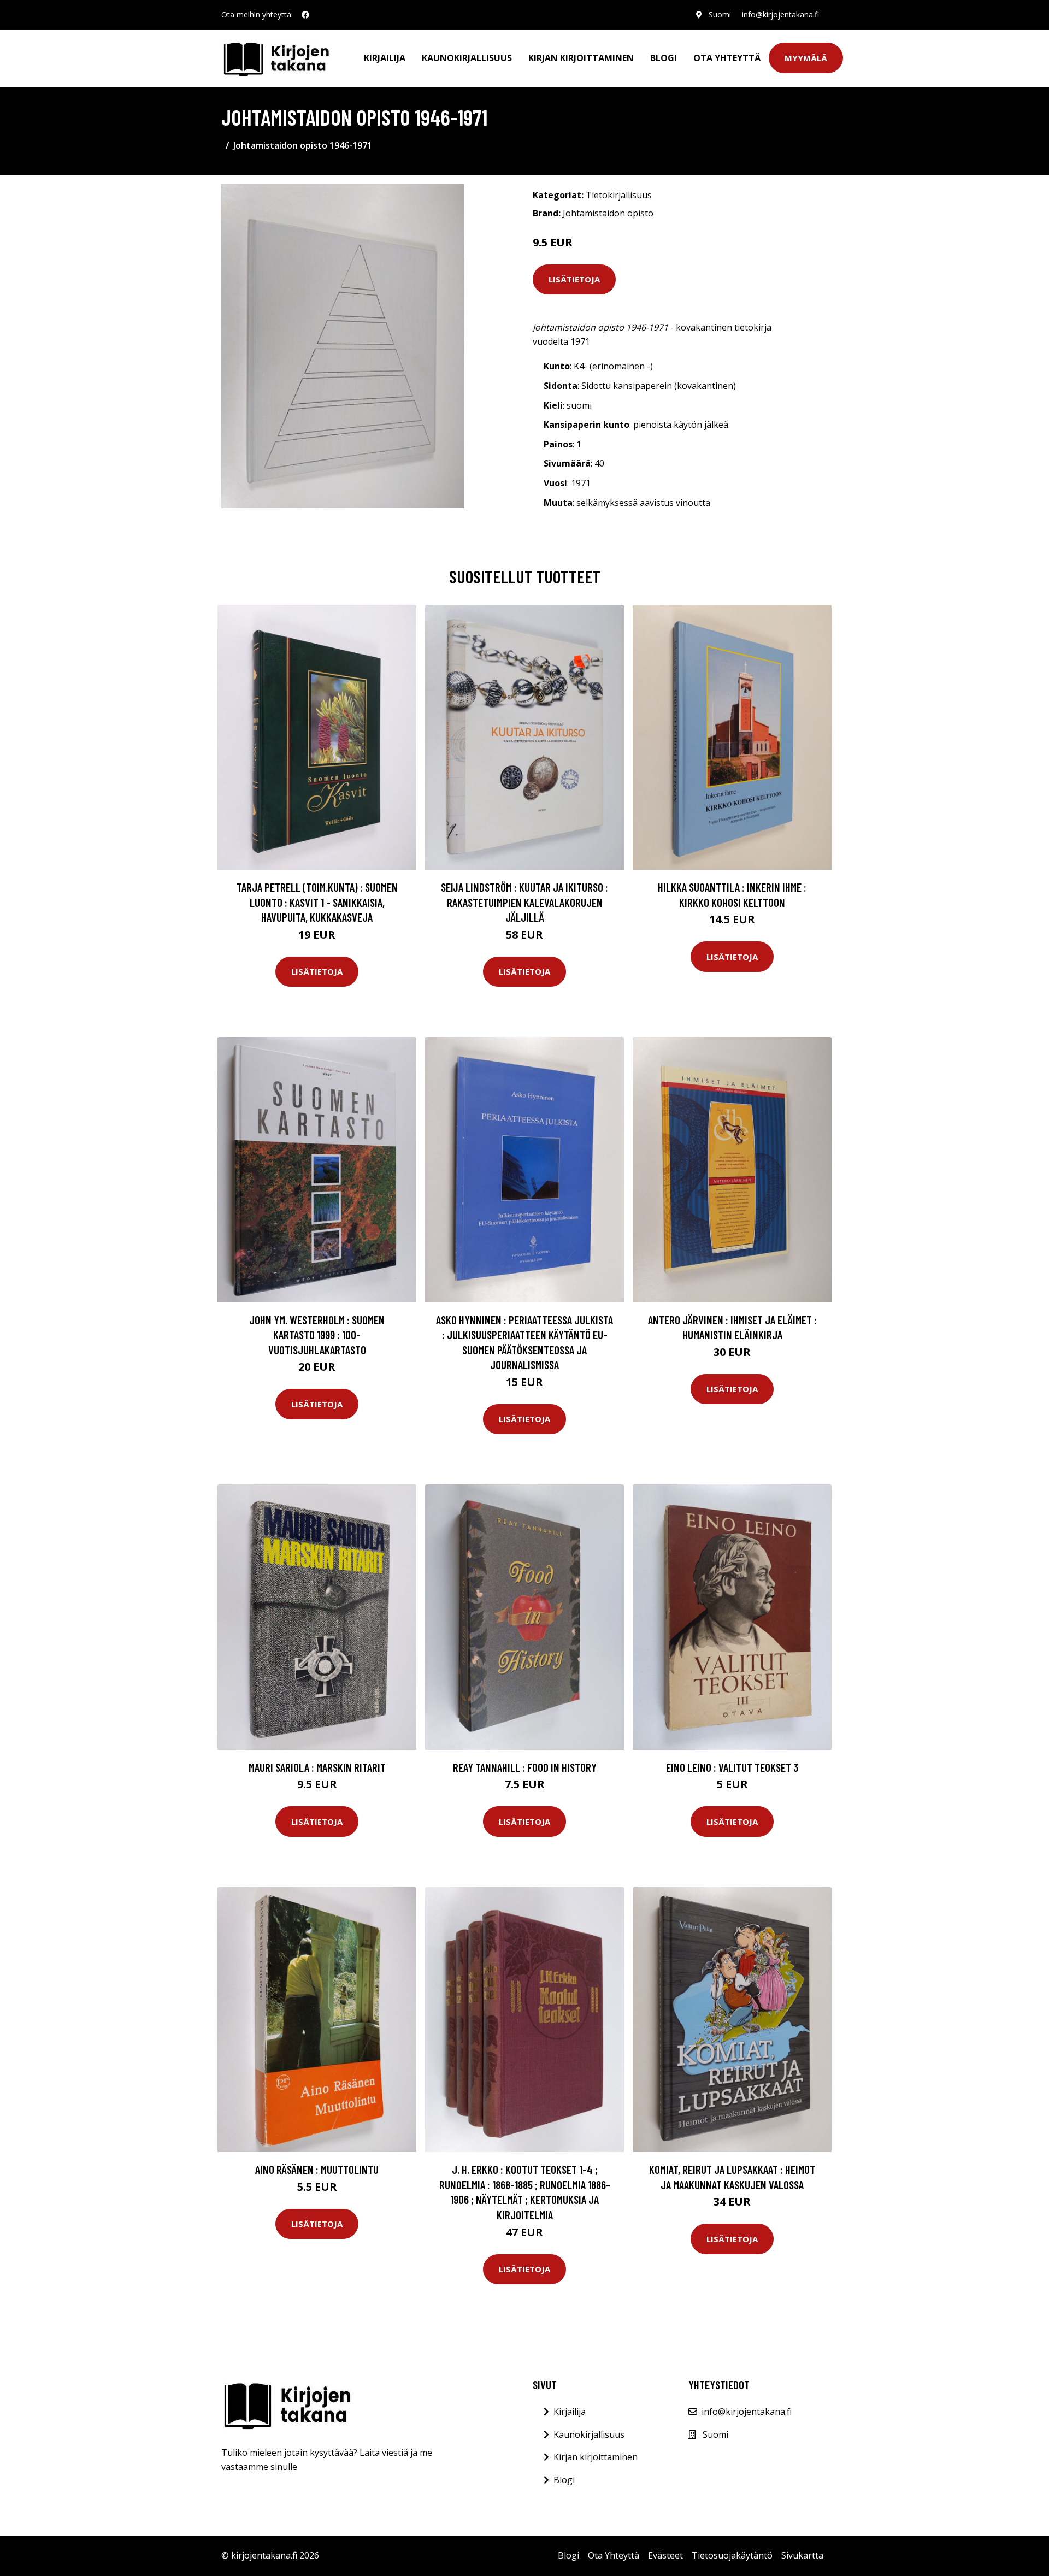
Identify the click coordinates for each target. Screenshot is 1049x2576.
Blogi (664, 58)
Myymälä (806, 58)
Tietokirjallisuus (619, 195)
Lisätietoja (574, 279)
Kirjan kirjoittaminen (581, 58)
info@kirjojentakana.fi (780, 14)
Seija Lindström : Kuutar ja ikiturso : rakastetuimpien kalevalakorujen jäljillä (524, 902)
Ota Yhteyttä (727, 58)
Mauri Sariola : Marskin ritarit (317, 1767)
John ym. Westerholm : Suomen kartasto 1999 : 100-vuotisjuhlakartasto (317, 1335)
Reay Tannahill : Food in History (525, 1767)
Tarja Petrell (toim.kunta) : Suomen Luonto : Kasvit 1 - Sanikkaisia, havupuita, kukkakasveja (317, 902)
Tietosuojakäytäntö (732, 2555)
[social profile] (305, 15)
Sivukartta (802, 2555)
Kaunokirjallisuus (467, 58)
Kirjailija (385, 58)
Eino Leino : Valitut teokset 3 (732, 1767)
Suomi (720, 14)
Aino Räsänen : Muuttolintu (317, 2169)
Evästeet (665, 2555)
